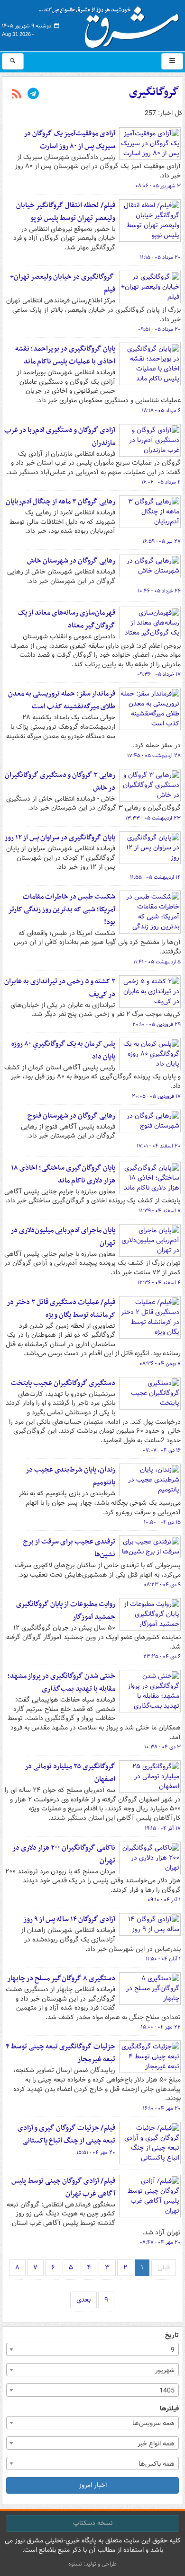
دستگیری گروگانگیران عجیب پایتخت (63, 1383)
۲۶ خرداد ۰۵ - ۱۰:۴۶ (159, 591)
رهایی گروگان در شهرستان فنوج (71, 1116)
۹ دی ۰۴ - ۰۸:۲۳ (162, 1585)
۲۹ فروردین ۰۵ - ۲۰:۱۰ (157, 1024)
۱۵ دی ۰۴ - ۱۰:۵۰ (162, 1522)
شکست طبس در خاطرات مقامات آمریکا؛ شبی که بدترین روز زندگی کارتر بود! (62, 909)
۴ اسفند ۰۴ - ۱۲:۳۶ (159, 1283)
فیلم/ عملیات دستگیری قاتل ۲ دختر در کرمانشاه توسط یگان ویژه (61, 1309)
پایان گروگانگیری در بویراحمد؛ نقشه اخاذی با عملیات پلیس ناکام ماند (65, 355)
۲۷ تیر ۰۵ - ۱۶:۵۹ (162, 541)
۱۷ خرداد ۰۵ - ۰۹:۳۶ (159, 674)
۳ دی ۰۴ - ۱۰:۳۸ (162, 1747)
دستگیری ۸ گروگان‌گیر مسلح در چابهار (61, 1978)
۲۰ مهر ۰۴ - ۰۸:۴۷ (160, 2242)
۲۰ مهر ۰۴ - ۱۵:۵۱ (96, 2153)
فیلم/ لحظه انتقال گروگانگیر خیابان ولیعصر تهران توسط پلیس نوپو (66, 212)
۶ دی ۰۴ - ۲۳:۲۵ (162, 1657)
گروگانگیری (154, 92)
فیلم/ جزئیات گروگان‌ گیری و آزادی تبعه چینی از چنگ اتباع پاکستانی (66, 2134)
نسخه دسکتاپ (93, 2523)
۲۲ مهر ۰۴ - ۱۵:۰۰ (161, 2027)
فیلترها (169, 2409)
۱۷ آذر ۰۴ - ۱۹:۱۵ (163, 1828)
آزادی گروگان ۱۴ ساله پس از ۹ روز (69, 1919)
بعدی (83, 2300)
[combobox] (92, 2349)
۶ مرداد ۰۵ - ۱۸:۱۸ (161, 411)
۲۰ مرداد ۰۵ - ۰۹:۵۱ (159, 329)
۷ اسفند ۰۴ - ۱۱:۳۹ (160, 1211)
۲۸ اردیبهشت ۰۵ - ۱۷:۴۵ (154, 756)
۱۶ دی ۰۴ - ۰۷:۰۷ (162, 1450)
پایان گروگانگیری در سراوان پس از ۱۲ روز (60, 838)
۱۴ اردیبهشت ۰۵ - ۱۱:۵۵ (155, 877)
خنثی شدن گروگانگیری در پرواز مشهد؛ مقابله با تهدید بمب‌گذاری (61, 1682)
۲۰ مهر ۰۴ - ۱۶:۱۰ (162, 2108)
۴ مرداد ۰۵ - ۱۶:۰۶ (161, 482)
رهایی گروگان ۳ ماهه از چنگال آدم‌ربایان (60, 502)
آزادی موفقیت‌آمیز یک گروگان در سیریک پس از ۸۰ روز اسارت (69, 140)
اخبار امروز (93, 2485)
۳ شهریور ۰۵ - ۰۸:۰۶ (158, 186)
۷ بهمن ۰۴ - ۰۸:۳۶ (160, 1364)
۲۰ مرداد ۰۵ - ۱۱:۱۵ (160, 257)
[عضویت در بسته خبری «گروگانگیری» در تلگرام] (33, 95)
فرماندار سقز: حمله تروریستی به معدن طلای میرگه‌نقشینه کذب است (62, 700)
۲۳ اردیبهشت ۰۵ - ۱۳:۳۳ (153, 818)
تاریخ (172, 2335)
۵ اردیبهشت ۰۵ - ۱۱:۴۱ (157, 962)
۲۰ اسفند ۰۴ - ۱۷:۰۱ (159, 1146)
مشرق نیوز (112, 24)
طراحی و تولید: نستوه (92, 2564)
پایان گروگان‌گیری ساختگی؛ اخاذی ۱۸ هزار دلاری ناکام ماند (63, 1174)
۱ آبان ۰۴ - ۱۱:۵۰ (163, 1959)
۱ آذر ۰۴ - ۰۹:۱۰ (164, 1900)
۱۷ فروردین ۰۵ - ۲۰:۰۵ (156, 1096)
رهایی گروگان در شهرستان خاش (71, 561)
